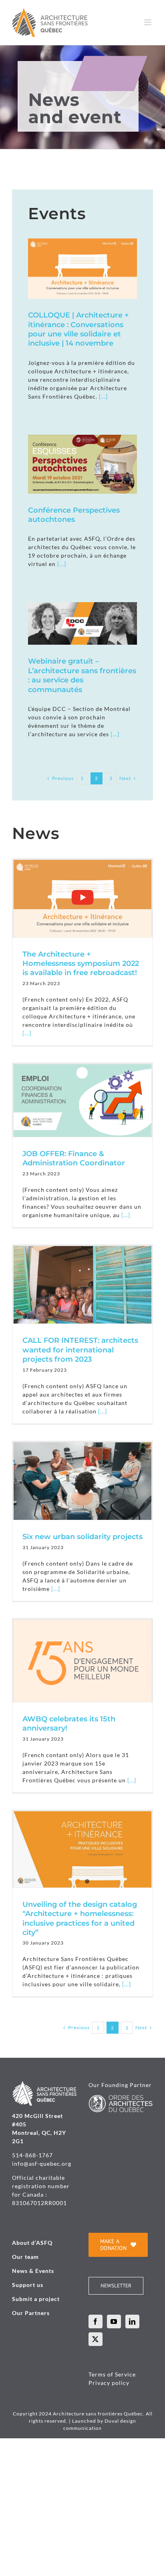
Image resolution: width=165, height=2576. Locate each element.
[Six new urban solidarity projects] (82, 1481)
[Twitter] (96, 2339)
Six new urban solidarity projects (82, 1537)
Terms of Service (112, 2374)
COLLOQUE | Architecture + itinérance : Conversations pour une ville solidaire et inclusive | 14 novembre (78, 329)
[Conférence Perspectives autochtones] (82, 464)
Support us (28, 2285)
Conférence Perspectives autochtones (74, 515)
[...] (103, 396)
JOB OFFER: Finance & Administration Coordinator (74, 1158)
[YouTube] (114, 2321)
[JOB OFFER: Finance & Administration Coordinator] (82, 1101)
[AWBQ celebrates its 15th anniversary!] (82, 1661)
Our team (25, 2257)
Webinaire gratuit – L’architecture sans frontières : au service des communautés (82, 675)
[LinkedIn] (132, 2321)
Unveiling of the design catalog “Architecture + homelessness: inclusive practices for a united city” (80, 1918)
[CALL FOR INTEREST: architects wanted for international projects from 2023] (82, 1285)
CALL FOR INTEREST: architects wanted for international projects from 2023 (80, 1350)
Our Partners (31, 2313)
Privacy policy (109, 2383)
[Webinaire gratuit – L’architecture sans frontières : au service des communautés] (82, 623)
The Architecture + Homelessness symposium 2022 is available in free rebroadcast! (81, 964)
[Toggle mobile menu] (149, 22)
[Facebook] (96, 2321)
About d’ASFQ (32, 2243)
